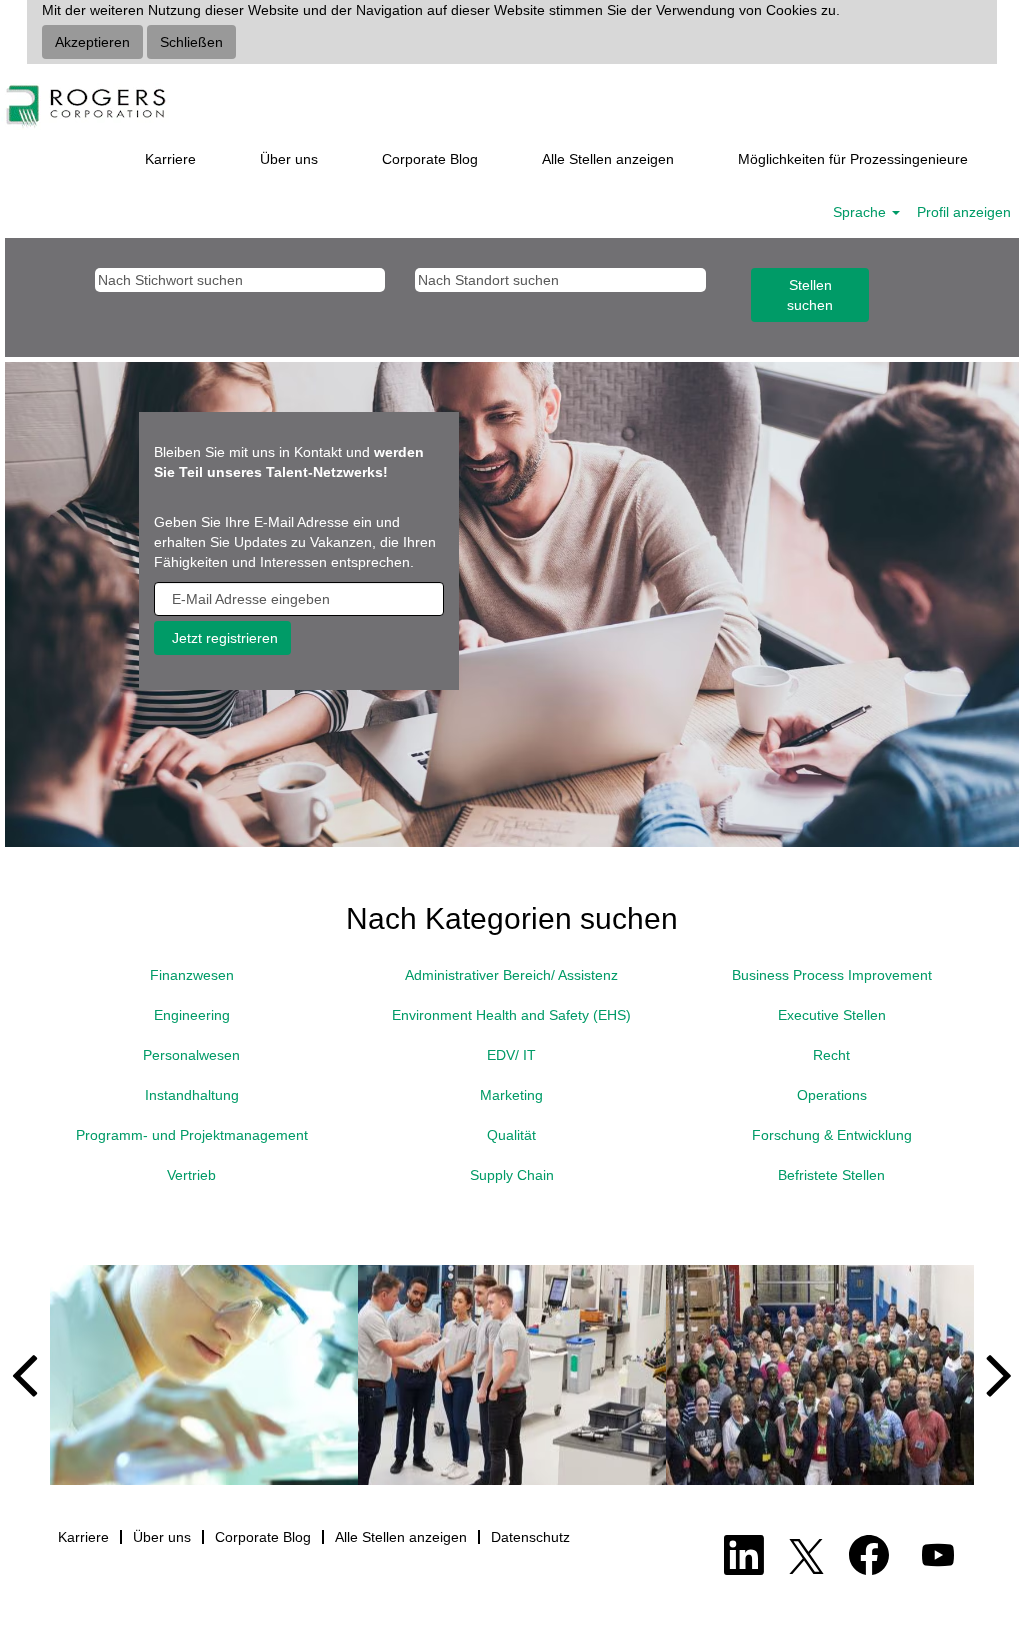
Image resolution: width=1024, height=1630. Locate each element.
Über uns (289, 159)
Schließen (191, 42)
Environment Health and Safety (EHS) (511, 1015)
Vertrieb (191, 1175)
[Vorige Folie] (32, 1375)
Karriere (170, 159)
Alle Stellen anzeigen (608, 159)
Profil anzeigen (964, 212)
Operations (832, 1095)
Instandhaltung (192, 1095)
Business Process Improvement (832, 975)
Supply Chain (512, 1175)
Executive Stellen (832, 1015)
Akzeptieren (92, 42)
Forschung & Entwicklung (832, 1135)
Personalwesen (191, 1055)
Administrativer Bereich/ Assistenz (511, 975)
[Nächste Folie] (991, 1375)
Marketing (511, 1095)
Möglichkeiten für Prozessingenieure (853, 159)
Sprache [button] (861, 212)
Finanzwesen (192, 975)
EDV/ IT (511, 1055)
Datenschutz (530, 1537)
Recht (831, 1055)
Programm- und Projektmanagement (192, 1135)
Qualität (511, 1135)
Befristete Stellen (831, 1175)
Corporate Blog (430, 159)
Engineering (192, 1015)
